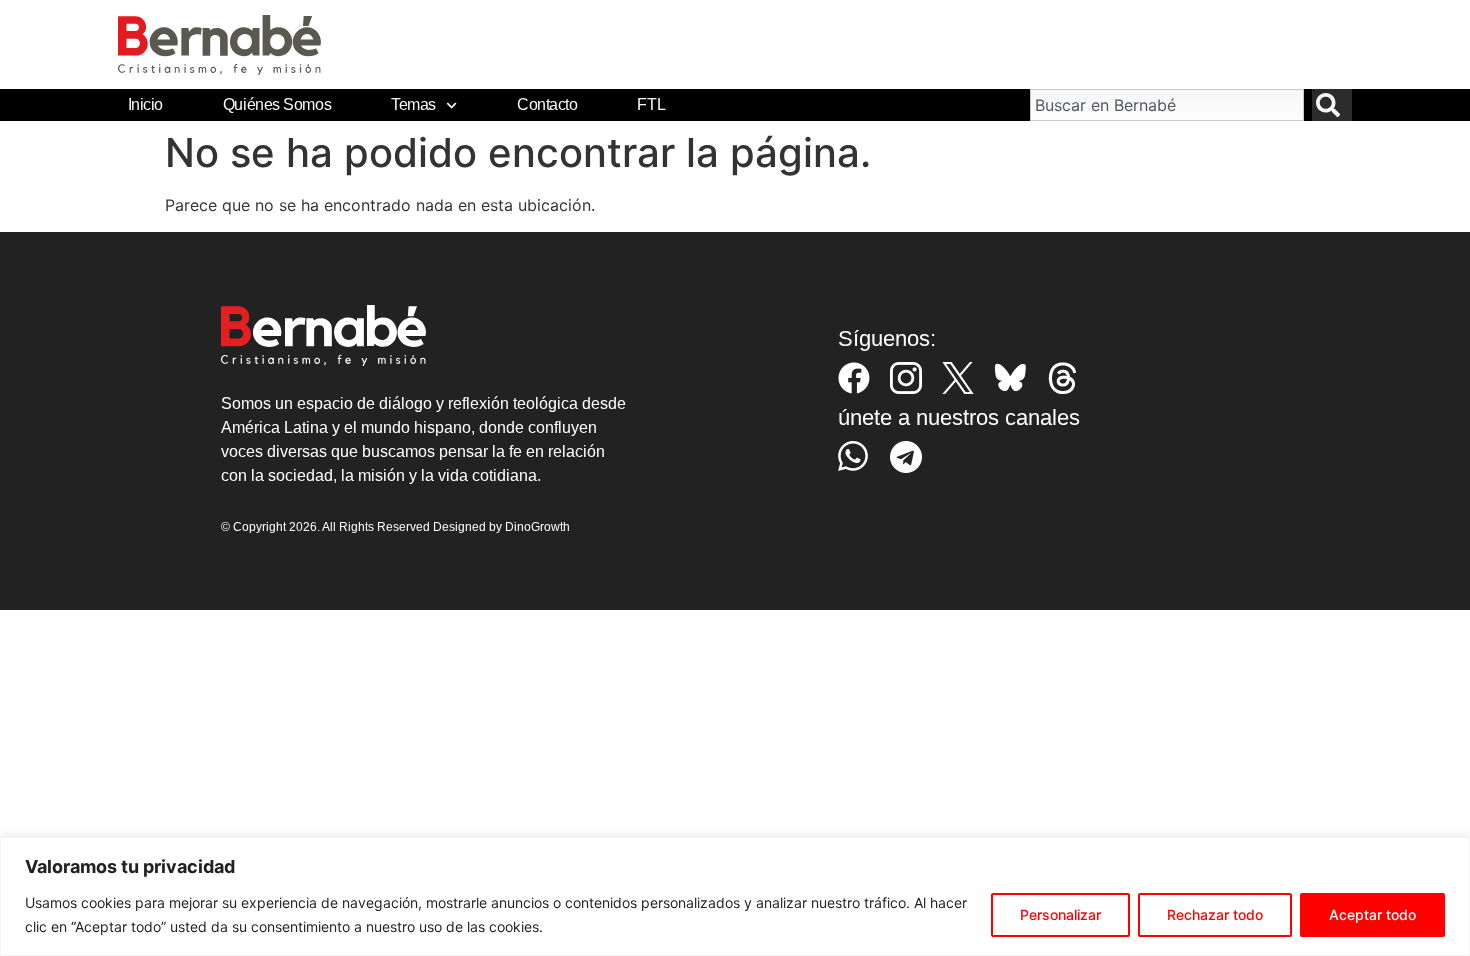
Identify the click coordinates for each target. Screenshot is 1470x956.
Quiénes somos (277, 104)
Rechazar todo (1215, 914)
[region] (735, 896)
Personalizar (1060, 914)
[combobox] (1167, 105)
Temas (413, 104)
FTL (651, 104)
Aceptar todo (1372, 914)
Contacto (547, 104)
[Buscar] (1332, 105)
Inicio (145, 104)
